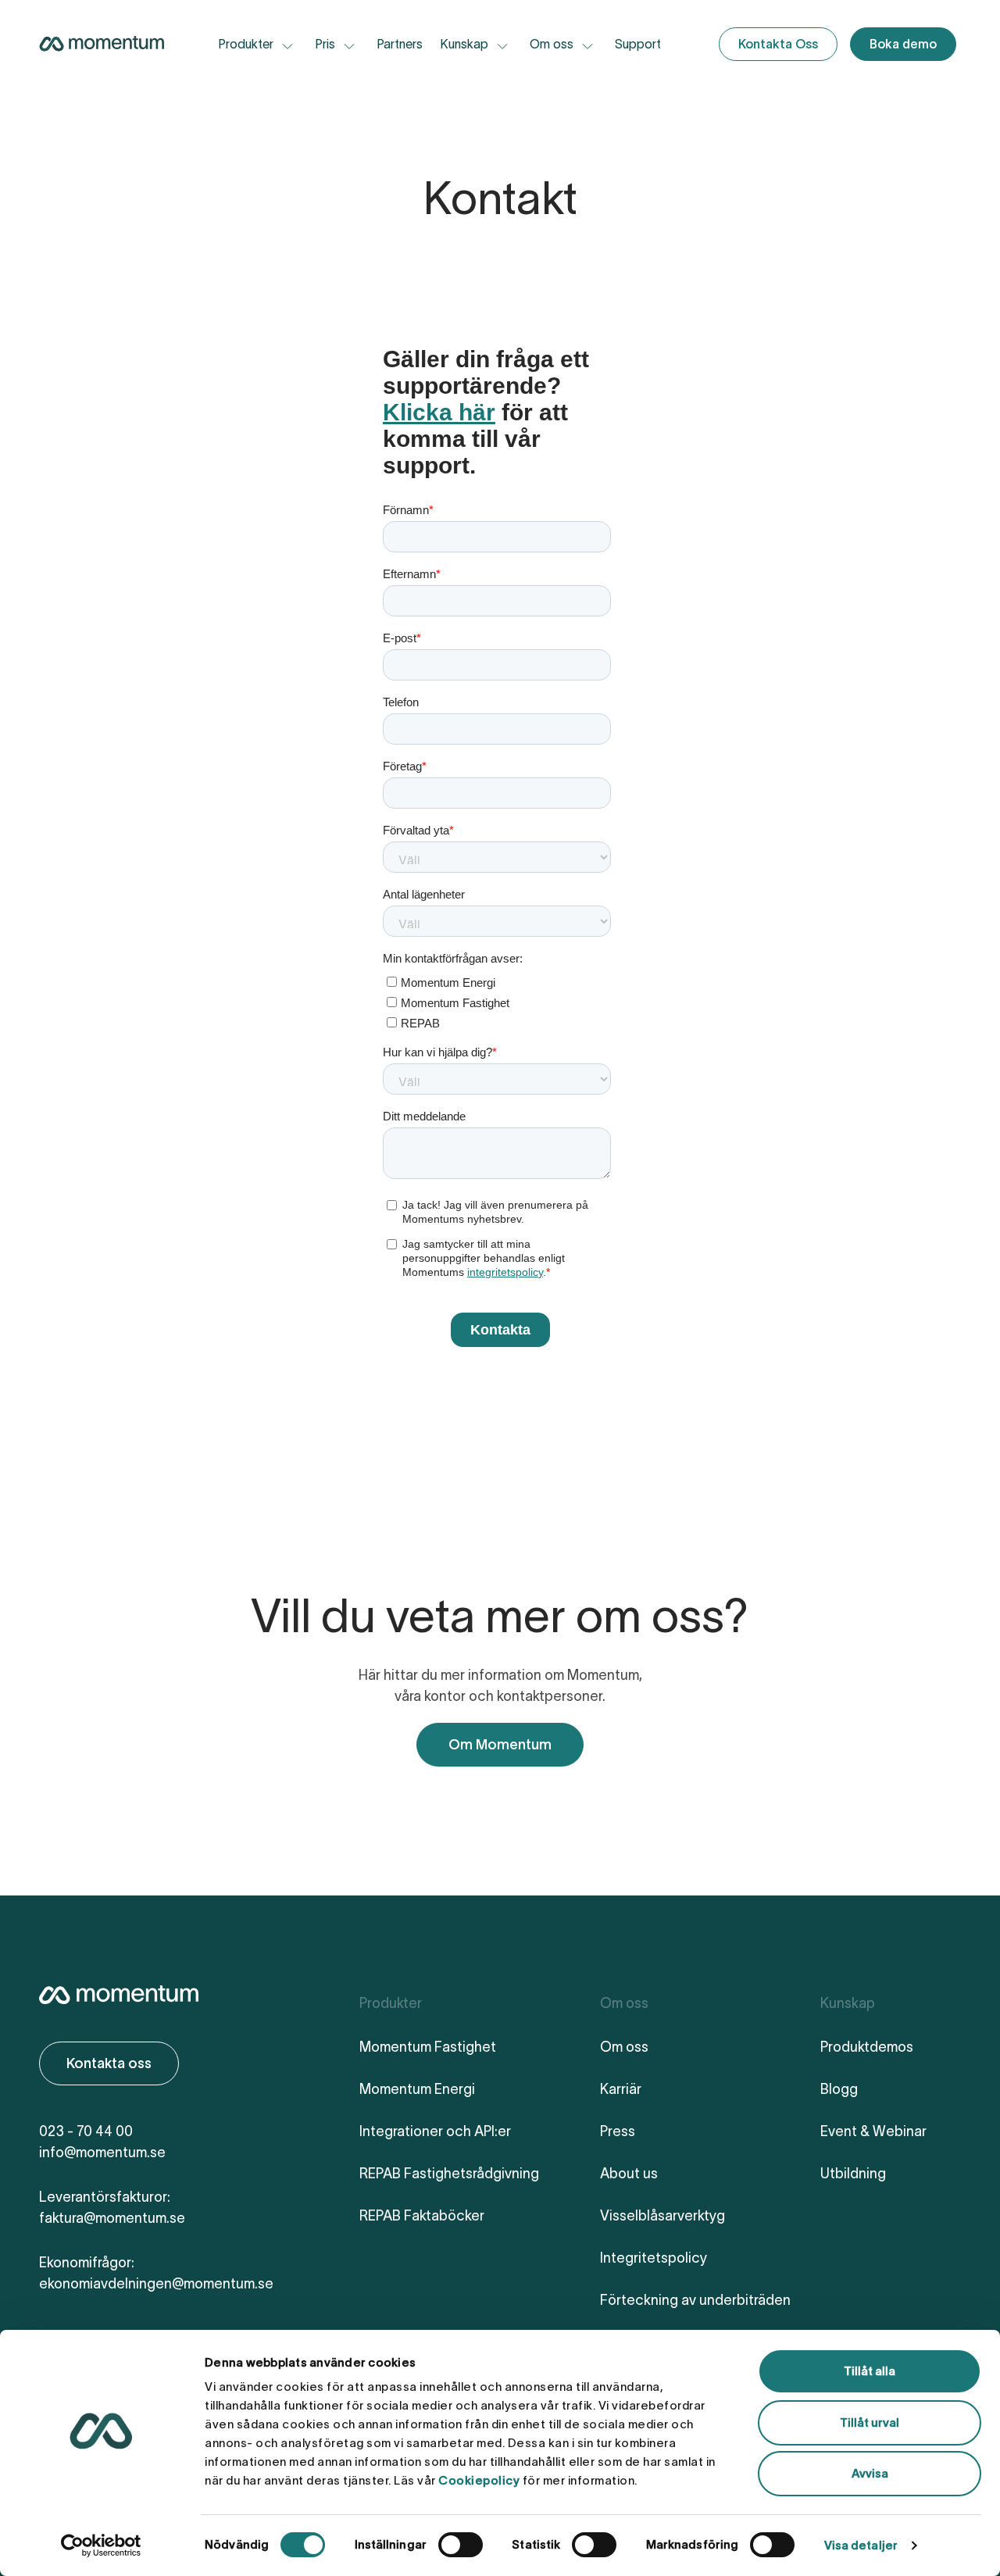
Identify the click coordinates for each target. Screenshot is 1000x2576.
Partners (400, 44)
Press (618, 2131)
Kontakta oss (109, 2063)
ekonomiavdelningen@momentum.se (156, 2284)
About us (629, 2174)
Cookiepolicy (479, 2480)
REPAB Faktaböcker (422, 2216)
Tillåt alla (870, 2371)
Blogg (839, 2089)
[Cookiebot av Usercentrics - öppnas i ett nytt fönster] (101, 2546)
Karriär (621, 2089)
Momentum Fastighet (428, 2047)
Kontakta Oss (778, 44)
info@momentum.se (102, 2153)
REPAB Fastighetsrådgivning (449, 2174)
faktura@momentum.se (112, 2218)
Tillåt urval (870, 2422)
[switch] (461, 2545)
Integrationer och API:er (435, 2131)
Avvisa (870, 2473)
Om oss (624, 2047)
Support (638, 44)
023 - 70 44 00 (86, 2131)
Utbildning (853, 2174)
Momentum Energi (417, 2089)
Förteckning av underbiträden (695, 2300)
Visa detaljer (861, 2545)
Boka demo (903, 44)
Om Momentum (500, 1745)
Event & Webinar (873, 2131)
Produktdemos (867, 2047)
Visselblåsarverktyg (662, 2216)
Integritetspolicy (654, 2258)
